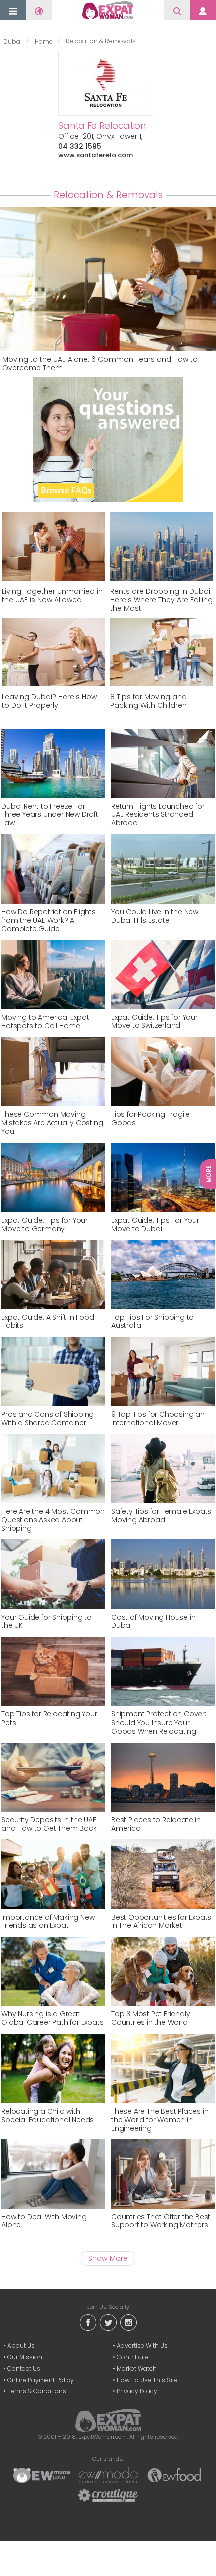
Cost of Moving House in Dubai (153, 1622)
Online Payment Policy (40, 2380)
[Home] (108, 10)
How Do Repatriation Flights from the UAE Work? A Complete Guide (48, 920)
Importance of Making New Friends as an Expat (48, 1922)
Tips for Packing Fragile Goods (150, 1119)
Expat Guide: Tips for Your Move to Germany (44, 1225)
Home (44, 41)
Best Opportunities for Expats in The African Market (161, 1922)
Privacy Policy (137, 2391)
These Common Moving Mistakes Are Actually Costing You (52, 1123)
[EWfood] (174, 2475)
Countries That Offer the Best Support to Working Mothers (161, 2221)
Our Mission (25, 2357)
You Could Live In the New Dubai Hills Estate (155, 916)
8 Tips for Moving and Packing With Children (148, 701)
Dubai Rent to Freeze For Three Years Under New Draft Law (50, 815)
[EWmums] (42, 2475)
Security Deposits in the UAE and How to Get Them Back (49, 1824)
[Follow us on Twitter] (108, 2322)
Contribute (133, 2357)
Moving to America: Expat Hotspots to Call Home (45, 1022)
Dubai (12, 41)
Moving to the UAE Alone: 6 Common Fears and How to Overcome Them (100, 364)
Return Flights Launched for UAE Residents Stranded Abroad (158, 815)
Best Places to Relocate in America (156, 1824)
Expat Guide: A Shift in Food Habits (47, 1322)
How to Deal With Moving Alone (44, 2221)
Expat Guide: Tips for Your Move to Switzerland (154, 1022)
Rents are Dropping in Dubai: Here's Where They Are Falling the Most (161, 600)
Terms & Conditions (37, 2391)
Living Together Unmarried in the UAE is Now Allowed (52, 596)
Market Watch (137, 2369)
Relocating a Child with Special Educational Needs (47, 2116)
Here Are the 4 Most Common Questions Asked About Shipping (53, 1520)
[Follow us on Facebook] (88, 2322)
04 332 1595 (80, 146)
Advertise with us (142, 2346)
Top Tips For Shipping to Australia (152, 1322)
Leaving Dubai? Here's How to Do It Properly (49, 701)
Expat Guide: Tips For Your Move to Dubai (155, 1225)
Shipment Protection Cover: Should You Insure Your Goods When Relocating (159, 1723)
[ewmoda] (108, 2475)
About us (21, 2346)
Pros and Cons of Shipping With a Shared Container (47, 1419)
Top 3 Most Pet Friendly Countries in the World (150, 2018)
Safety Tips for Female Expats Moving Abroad (161, 1516)
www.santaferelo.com (95, 155)
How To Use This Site (147, 2380)
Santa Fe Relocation (102, 126)
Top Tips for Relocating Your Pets (49, 1719)
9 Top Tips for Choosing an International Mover (158, 1419)
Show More (108, 2258)
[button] (13, 11)
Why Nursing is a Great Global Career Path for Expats (52, 2018)
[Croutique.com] (108, 2495)
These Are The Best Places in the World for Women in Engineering (160, 2120)
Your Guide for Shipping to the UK (46, 1622)
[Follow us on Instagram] (128, 2322)
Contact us (24, 2369)
